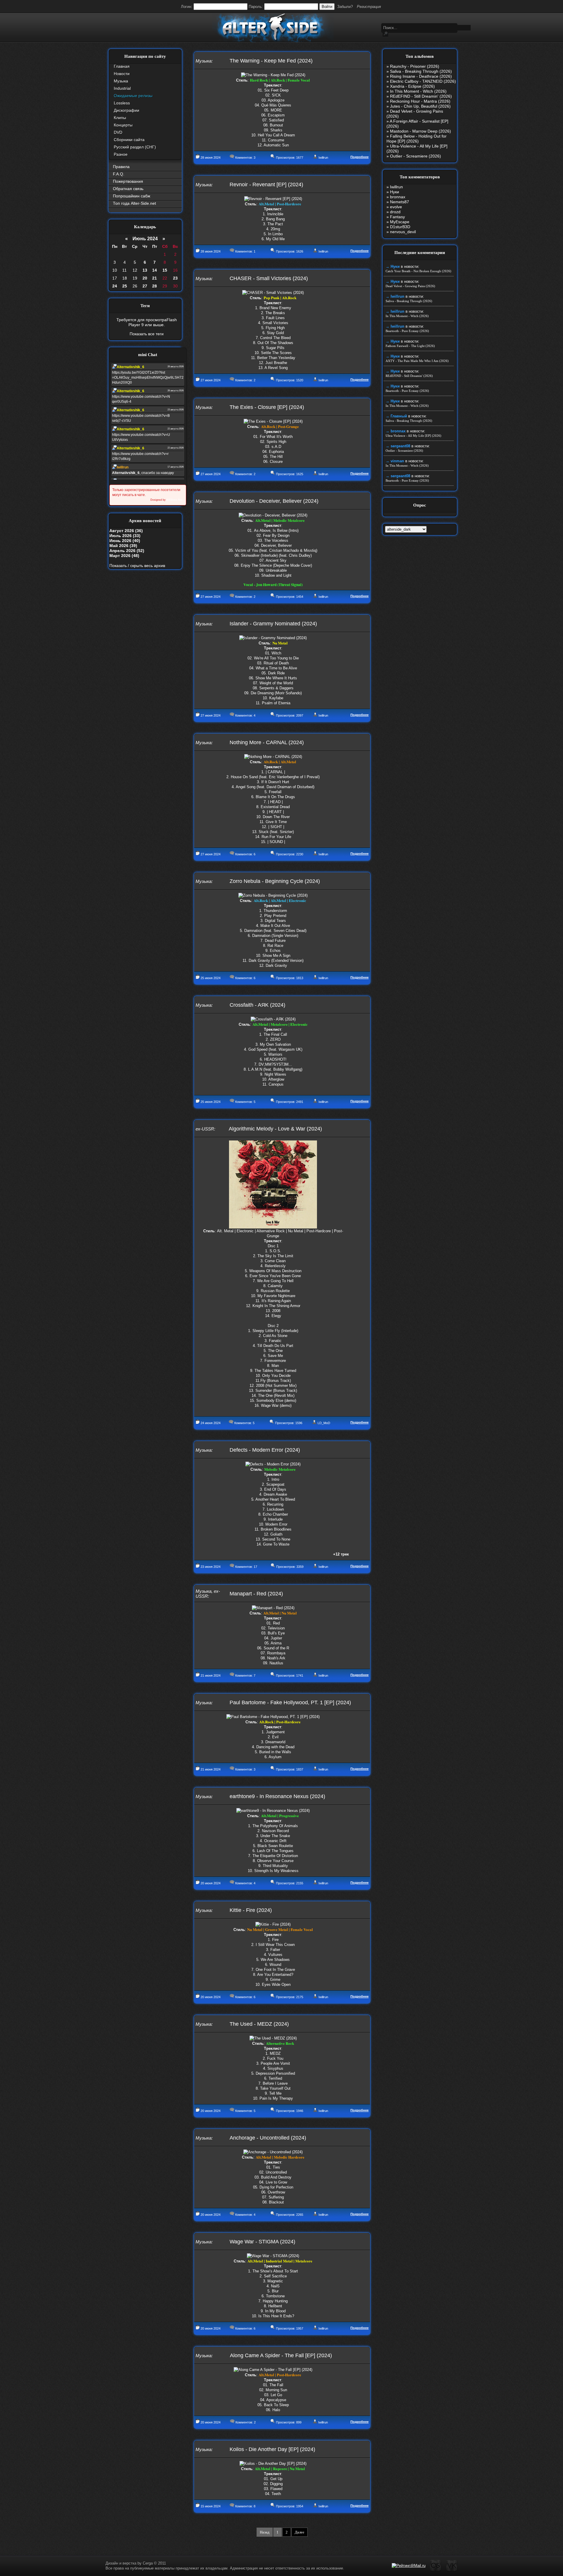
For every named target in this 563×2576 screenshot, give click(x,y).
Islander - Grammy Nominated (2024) (273, 624)
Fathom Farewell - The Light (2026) (410, 346)
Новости (122, 74)
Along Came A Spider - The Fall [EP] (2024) (281, 2355)
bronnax (398, 197)
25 (125, 286)
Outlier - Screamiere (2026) (416, 156)
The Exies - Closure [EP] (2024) (267, 407)
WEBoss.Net (174, 500)
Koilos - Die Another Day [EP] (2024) (272, 2449)
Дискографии (127, 110)
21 (155, 278)
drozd (395, 212)
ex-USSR (205, 1129)
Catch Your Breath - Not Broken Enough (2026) (418, 271)
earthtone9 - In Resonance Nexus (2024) (277, 1796)
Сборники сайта (129, 140)
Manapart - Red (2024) (256, 1594)
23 (175, 278)
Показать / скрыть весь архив (137, 566)
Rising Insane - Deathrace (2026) (421, 76)
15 (165, 270)
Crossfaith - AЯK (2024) (257, 1005)
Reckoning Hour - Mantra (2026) (420, 101)
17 (255, 1567)
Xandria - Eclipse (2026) (412, 86)
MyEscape (400, 222)
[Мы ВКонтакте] (452, 2570)
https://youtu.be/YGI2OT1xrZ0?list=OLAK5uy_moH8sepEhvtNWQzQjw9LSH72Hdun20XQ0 (148, 378)
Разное (121, 154)
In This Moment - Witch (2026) (418, 91)
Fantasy (397, 217)
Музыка (121, 81)
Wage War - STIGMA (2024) (262, 2242)
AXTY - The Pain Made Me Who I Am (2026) (417, 361)
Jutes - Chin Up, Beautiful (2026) (420, 106)
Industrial (122, 88)
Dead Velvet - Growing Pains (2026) (410, 286)
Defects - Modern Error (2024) (265, 1450)
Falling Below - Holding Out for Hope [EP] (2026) (417, 139)
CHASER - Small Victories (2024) (269, 278)
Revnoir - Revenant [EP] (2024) (266, 185)
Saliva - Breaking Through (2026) (421, 71)
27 (145, 286)
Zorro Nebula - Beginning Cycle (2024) (275, 881)
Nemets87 (400, 202)
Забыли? (345, 7)
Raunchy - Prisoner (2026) (415, 66)
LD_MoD (324, 1423)
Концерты (123, 125)
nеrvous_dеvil (403, 232)
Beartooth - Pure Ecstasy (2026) (407, 331)
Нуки (395, 192)
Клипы (120, 118)
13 (145, 270)
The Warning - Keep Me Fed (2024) (271, 61)
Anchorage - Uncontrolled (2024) (268, 2138)
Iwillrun (323, 158)
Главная (122, 66)
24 (115, 286)
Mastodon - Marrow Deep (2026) (420, 131)
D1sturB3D (400, 227)
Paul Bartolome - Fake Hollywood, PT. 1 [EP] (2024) (290, 1702)
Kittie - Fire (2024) (251, 1910)
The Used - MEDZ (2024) (259, 2024)
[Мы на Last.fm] (436, 2570)
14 (155, 270)
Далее (300, 2532)
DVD (118, 132)
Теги (145, 306)
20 (145, 278)
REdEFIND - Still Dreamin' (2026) (421, 96)
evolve (396, 207)
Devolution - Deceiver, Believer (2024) (274, 501)
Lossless (122, 103)
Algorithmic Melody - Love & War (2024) (275, 1129)
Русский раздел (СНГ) (135, 147)
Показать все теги (147, 334)
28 (155, 286)
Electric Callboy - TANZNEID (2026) (423, 81)
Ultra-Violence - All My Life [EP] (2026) (413, 436)
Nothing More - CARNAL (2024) (267, 742)
